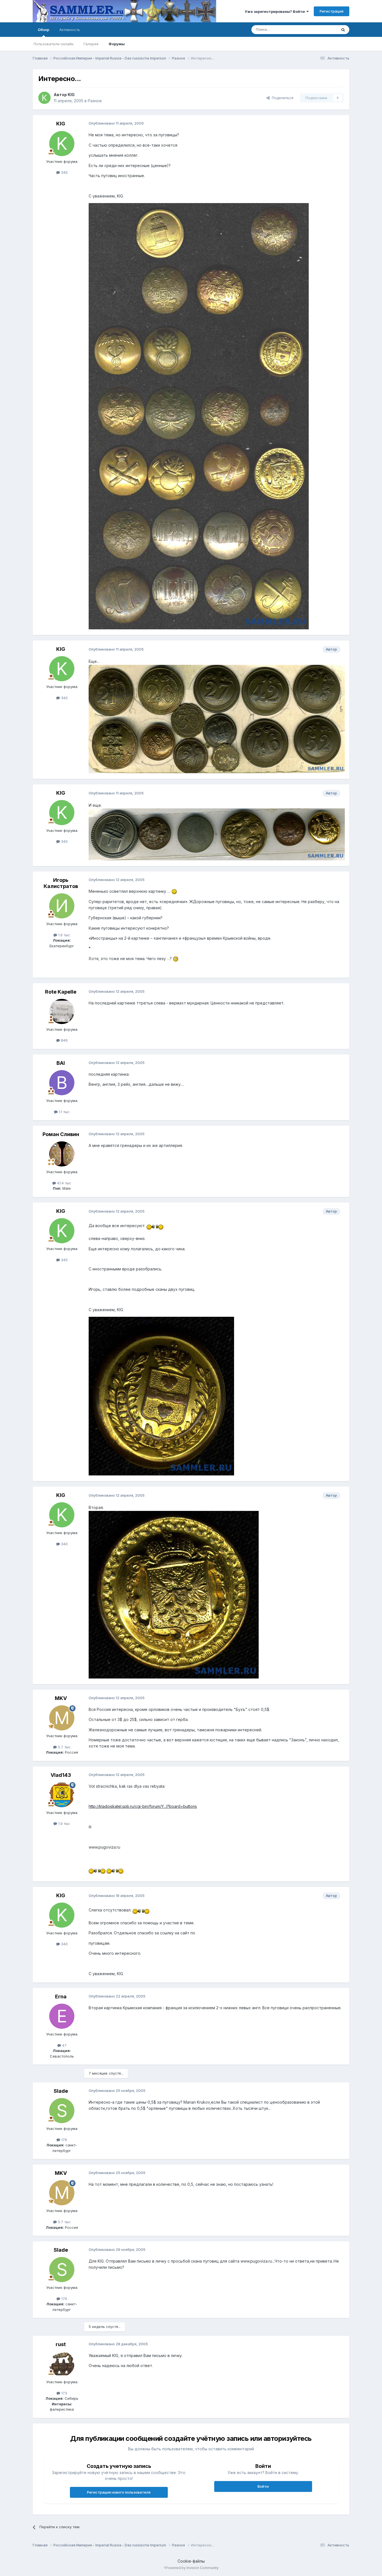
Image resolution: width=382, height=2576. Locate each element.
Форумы (117, 44)
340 (64, 172)
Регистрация (332, 11)
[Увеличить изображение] (174, 891)
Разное (95, 101)
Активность (70, 30)
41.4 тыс (64, 1183)
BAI (61, 1063)
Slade (61, 2091)
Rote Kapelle (61, 992)
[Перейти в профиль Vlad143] (62, 1795)
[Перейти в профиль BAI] (62, 1083)
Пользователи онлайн (54, 44)
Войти (263, 2486)
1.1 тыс (64, 1112)
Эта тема (322, 29)
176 (64, 2140)
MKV (61, 1698)
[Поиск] (343, 30)
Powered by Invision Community (192, 2568)
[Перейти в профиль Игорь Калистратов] (62, 906)
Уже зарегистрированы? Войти (276, 11)
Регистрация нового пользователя (119, 2492)
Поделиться (281, 98)
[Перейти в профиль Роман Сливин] (62, 1154)
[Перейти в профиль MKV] (62, 1718)
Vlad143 (61, 1775)
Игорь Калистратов (61, 883)
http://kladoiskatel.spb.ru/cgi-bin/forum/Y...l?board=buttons (143, 1806)
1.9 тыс (64, 1823)
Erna (61, 1997)
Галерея (91, 44)
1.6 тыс (64, 935)
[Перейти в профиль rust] (62, 2364)
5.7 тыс (64, 1747)
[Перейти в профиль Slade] (62, 2111)
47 (64, 2045)
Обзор (43, 30)
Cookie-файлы (191, 2561)
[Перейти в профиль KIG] (44, 98)
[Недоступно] (199, 416)
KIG (71, 95)
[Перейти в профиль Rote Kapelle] (62, 1011)
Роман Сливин (61, 1134)
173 (64, 2393)
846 (64, 1040)
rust (61, 2344)
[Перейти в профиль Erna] (62, 2016)
